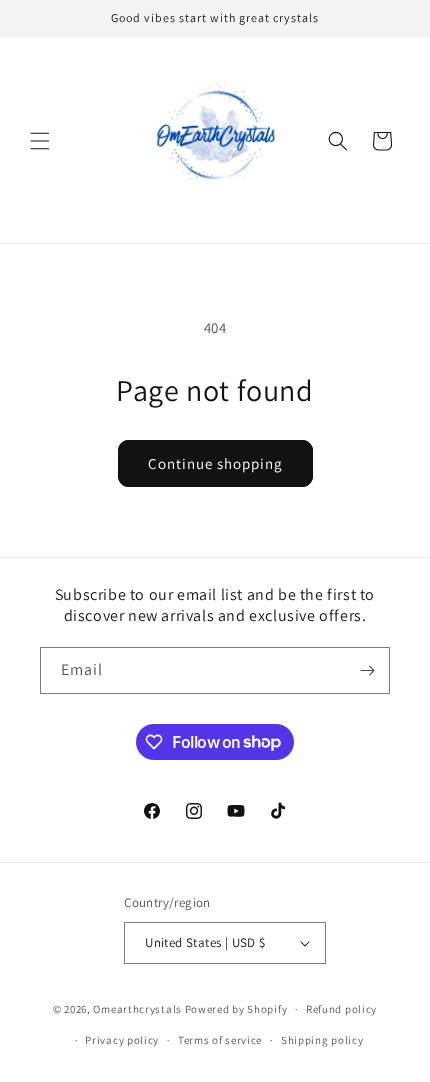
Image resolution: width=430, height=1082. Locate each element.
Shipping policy (322, 1040)
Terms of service (220, 1040)
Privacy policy (122, 1040)
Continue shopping (215, 463)
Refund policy (341, 1009)
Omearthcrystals (137, 1009)
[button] (40, 141)
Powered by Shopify (236, 1009)
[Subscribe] (367, 670)
